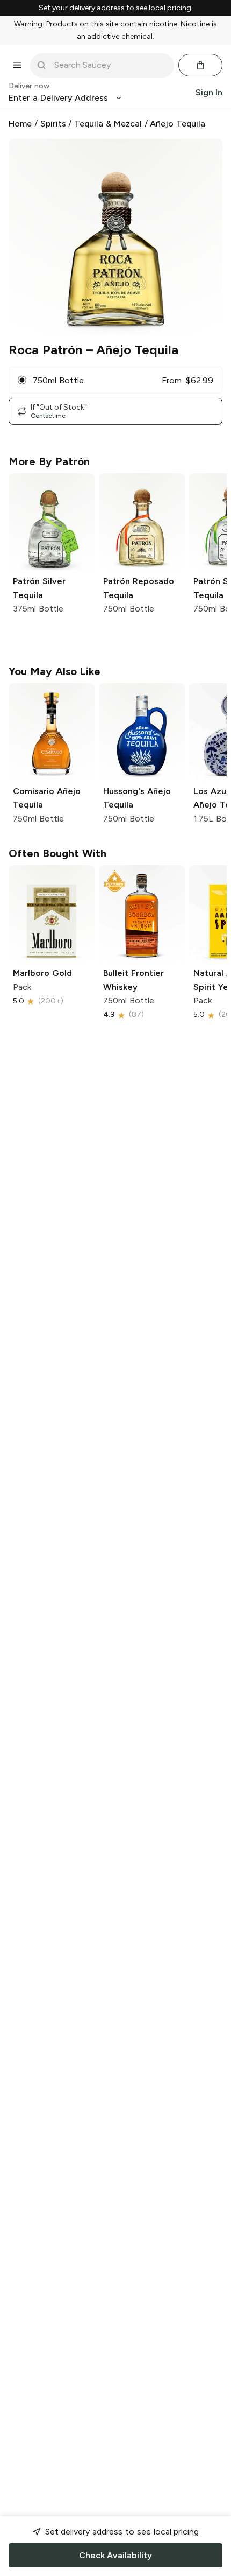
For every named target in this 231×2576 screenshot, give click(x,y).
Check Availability (115, 2555)
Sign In (209, 92)
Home (20, 124)
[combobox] (110, 65)
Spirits (53, 124)
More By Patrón (49, 461)
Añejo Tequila (178, 124)
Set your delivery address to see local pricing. (116, 8)
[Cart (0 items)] (200, 65)
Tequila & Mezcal (108, 124)
